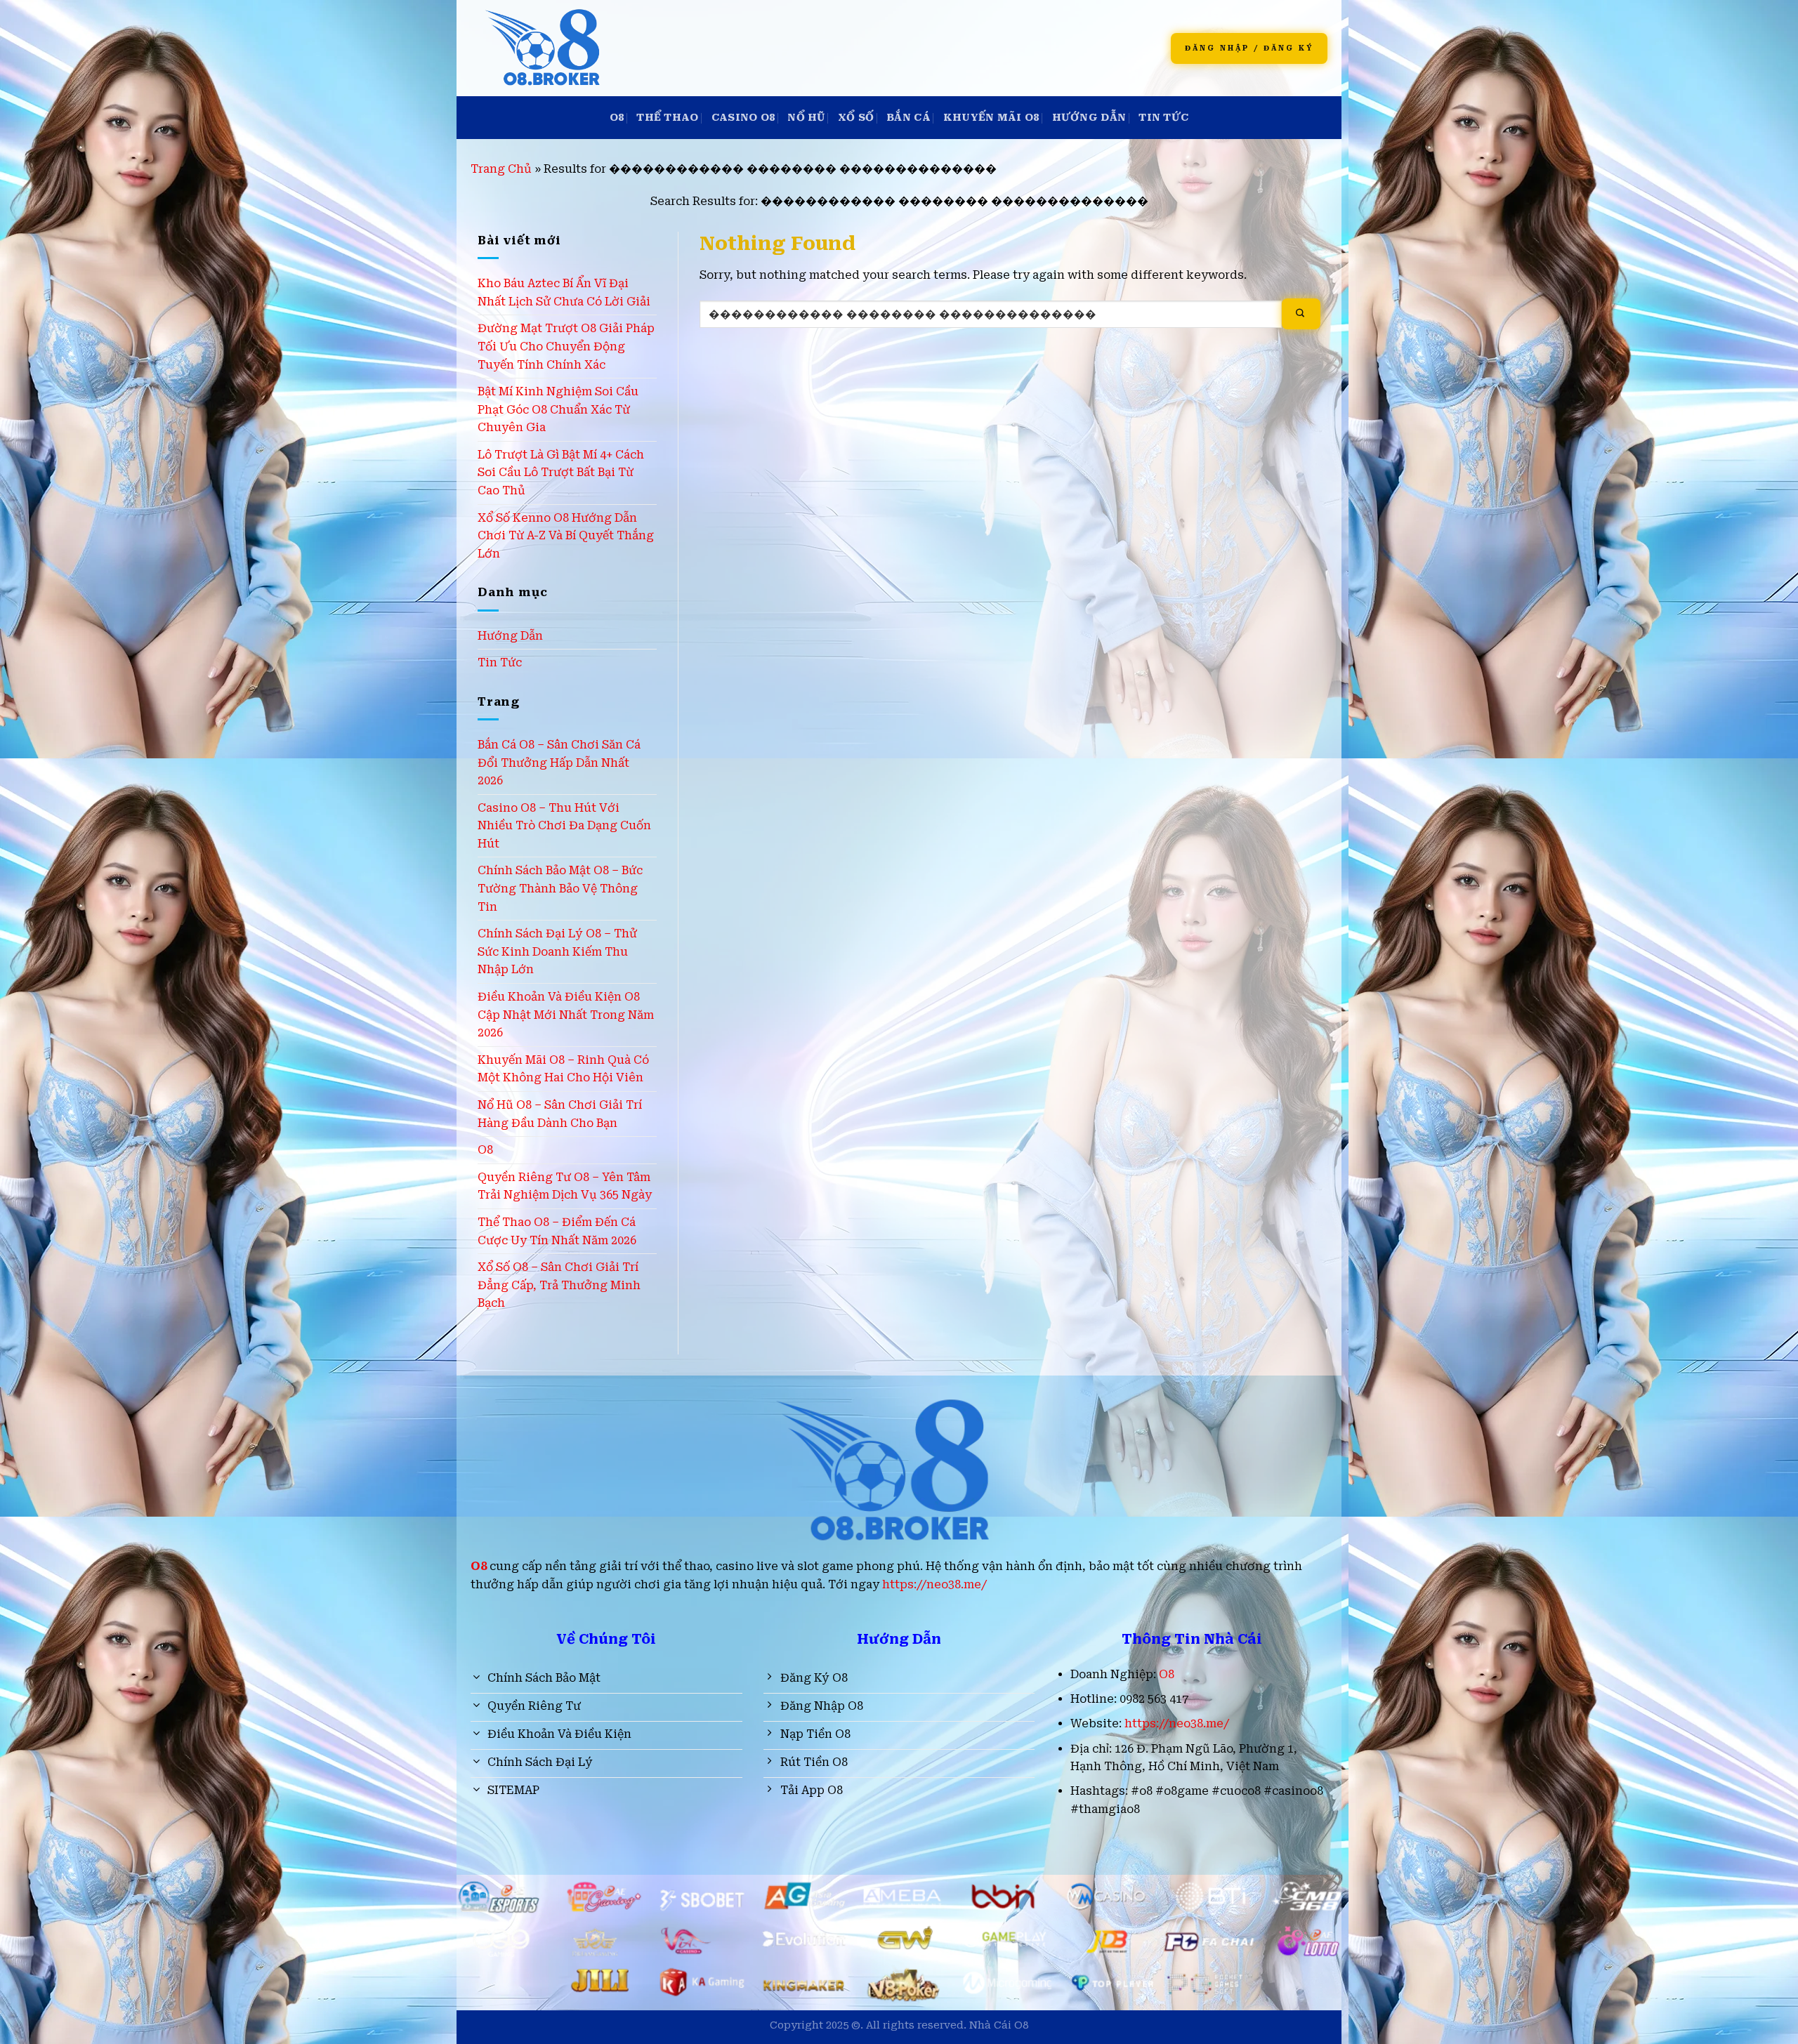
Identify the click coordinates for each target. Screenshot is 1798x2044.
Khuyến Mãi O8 (991, 118)
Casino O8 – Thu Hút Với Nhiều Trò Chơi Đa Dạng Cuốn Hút (564, 826)
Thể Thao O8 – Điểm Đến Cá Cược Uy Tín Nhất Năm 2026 (557, 1231)
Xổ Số (856, 118)
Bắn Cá (908, 118)
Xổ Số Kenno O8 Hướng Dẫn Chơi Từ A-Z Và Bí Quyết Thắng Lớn (566, 536)
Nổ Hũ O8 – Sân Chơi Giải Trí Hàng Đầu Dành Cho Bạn (560, 1114)
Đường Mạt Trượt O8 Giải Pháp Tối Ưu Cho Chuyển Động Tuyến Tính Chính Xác (566, 346)
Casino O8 (743, 118)
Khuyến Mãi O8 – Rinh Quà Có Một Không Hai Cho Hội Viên (563, 1069)
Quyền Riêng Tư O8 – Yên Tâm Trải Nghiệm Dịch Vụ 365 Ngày (565, 1186)
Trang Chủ (501, 169)
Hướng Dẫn (1089, 118)
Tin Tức (1163, 118)
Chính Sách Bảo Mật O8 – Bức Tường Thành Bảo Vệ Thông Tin (560, 888)
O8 (617, 118)
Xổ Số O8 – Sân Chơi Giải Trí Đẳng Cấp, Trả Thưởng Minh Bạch (559, 1285)
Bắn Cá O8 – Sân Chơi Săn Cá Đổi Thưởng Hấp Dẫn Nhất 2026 (559, 763)
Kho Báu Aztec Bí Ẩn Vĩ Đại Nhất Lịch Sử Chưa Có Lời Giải (564, 292)
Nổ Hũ (806, 118)
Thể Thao (667, 118)
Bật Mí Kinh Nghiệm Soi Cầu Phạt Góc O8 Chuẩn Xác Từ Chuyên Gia (558, 409)
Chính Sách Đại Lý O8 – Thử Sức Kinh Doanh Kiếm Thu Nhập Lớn (557, 951)
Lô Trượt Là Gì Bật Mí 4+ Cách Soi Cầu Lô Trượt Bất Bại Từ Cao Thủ (561, 473)
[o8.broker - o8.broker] (676, 48)
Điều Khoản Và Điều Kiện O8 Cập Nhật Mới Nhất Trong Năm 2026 (566, 1015)
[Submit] (1301, 314)
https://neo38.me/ (934, 1584)
